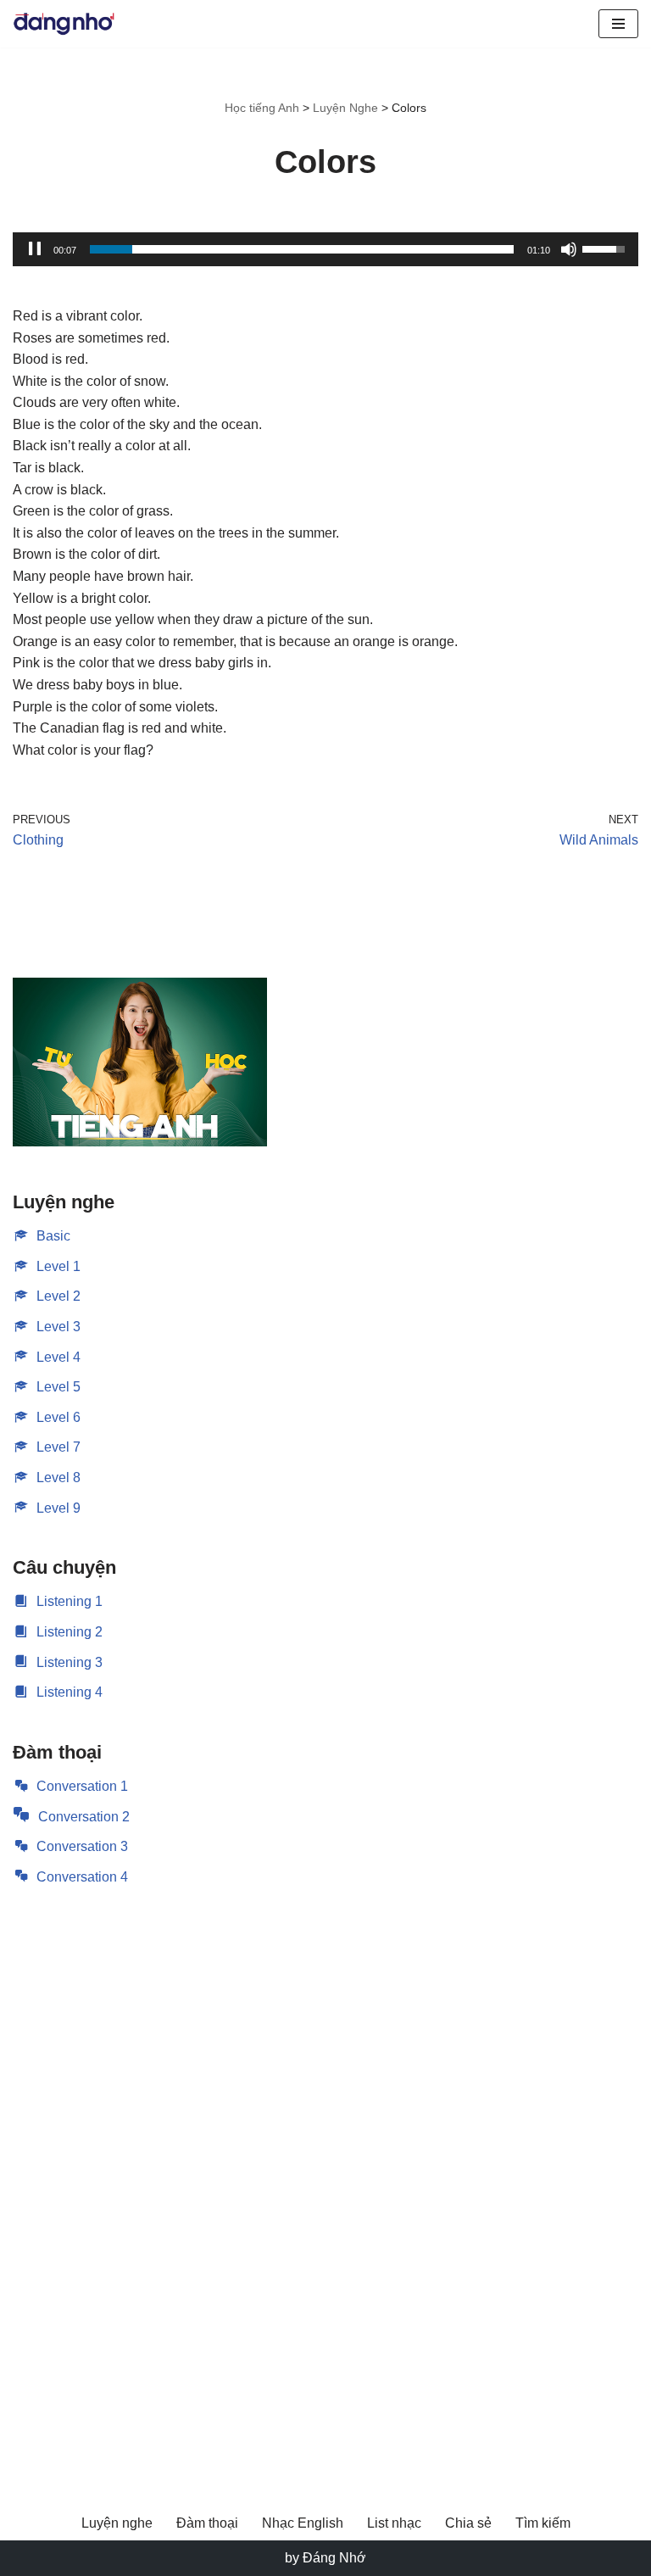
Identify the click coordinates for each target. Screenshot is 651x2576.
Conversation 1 (82, 1786)
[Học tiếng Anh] (64, 24)
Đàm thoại (207, 2523)
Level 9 (58, 1508)
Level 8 (58, 1478)
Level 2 (58, 1296)
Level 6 (58, 1417)
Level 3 (58, 1327)
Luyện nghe (117, 2523)
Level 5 (58, 1387)
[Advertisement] (140, 2176)
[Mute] (569, 249)
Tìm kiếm (543, 2523)
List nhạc (394, 2523)
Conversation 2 (84, 1817)
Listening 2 (70, 1632)
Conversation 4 (82, 1877)
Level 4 (58, 1357)
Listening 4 (70, 1692)
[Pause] (35, 249)
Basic (53, 1236)
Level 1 (58, 1266)
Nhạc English (303, 2523)
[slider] (302, 249)
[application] (325, 249)
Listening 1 (70, 1601)
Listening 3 (70, 1662)
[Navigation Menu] (618, 24)
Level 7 (58, 1447)
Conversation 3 (82, 1846)
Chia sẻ (468, 2523)
